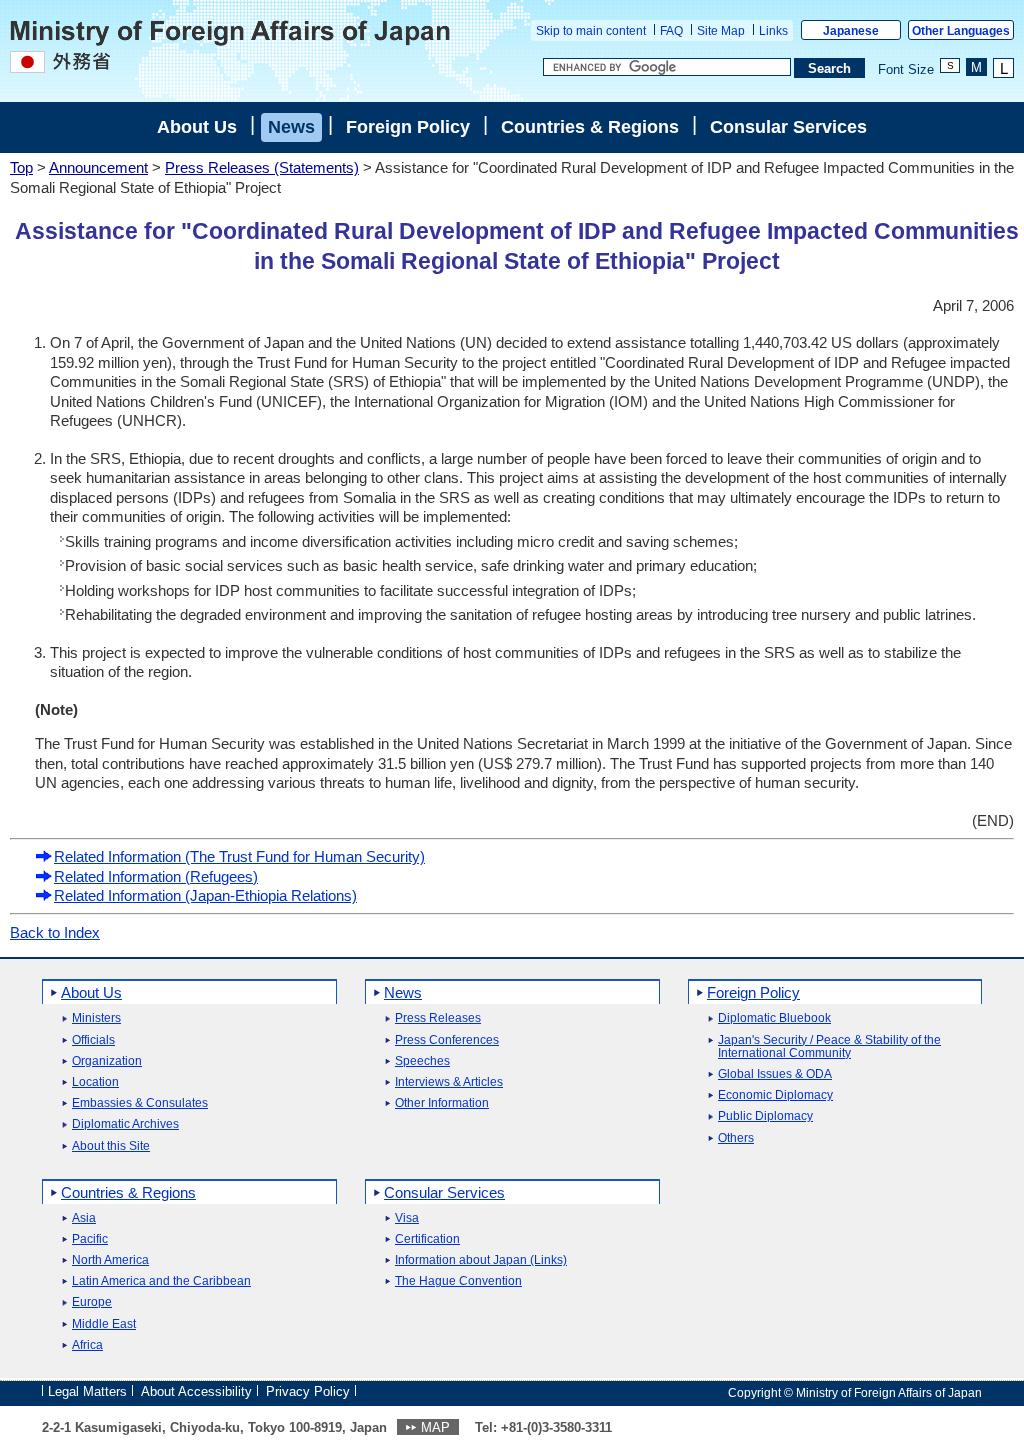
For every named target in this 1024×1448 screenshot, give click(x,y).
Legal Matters (87, 1391)
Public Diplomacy (765, 1116)
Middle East (104, 1324)
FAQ (671, 31)
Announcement (98, 167)
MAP (435, 1427)
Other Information (442, 1103)
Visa (407, 1218)
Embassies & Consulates (140, 1103)
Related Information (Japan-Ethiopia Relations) (205, 895)
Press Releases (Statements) (262, 167)
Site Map (721, 31)
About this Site (111, 1146)
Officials (93, 1040)
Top (21, 167)
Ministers (96, 1018)
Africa (87, 1345)
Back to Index (55, 932)
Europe (92, 1302)
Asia (84, 1218)
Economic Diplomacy (775, 1095)
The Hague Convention (458, 1281)
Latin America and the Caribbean (161, 1281)
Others (736, 1138)
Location (95, 1082)
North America (110, 1260)
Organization (107, 1061)
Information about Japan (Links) (481, 1260)
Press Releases (438, 1018)
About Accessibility (196, 1391)
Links (773, 31)
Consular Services (788, 127)
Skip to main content (591, 31)
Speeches (422, 1061)
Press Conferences (447, 1040)
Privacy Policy (308, 1391)
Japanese (851, 31)
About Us (197, 127)
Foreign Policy (408, 127)
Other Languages (961, 31)
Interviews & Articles (449, 1082)
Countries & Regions (590, 127)
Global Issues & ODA (775, 1074)
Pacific (90, 1239)
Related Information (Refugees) (156, 876)
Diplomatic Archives (125, 1124)
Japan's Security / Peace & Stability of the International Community (829, 1047)
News (291, 127)
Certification (427, 1239)
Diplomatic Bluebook (774, 1018)
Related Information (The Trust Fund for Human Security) (239, 856)
